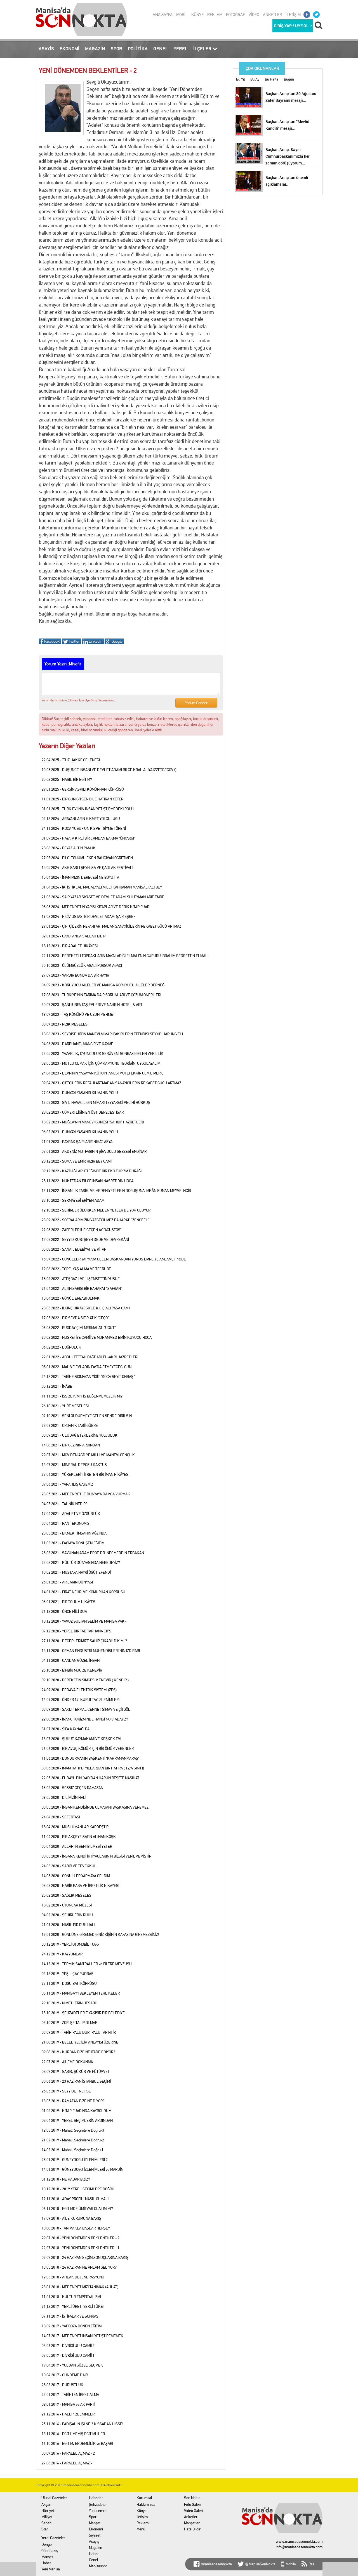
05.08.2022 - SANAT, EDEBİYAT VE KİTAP (74, 1249)
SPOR (116, 49)
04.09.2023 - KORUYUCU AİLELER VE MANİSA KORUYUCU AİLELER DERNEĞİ (103, 985)
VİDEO (254, 15)
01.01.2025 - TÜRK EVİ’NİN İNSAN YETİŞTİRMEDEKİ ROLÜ (88, 809)
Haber (46, 2563)
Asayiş (94, 2541)
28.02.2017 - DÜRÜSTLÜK (63, 2385)
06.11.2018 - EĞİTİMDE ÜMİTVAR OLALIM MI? (77, 2209)
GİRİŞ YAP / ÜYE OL (292, 26)
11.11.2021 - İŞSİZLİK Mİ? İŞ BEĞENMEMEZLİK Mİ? (82, 1396)
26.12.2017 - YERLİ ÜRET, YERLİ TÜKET (73, 2306)
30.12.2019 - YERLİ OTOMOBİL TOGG (70, 1944)
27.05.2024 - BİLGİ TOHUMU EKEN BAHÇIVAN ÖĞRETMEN (87, 858)
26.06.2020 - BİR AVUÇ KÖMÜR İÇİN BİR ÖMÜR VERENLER (88, 1748)
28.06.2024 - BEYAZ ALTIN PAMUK (69, 848)
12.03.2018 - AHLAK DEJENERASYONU (73, 2277)
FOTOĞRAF (235, 15)
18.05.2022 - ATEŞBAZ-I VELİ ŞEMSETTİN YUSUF (81, 1279)
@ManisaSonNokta (260, 2564)
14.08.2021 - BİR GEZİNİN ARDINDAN (71, 1445)
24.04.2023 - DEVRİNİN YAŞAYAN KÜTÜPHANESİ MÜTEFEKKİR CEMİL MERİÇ (103, 1073)
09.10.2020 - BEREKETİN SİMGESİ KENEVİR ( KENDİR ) (85, 1680)
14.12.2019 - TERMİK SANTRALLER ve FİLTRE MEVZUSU (87, 1964)
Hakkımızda (146, 2504)
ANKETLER (272, 15)
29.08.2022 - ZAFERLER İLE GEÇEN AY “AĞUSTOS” (82, 1230)
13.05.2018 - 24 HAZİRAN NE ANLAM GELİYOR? (79, 2267)
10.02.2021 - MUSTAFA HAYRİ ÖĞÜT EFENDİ (76, 1572)
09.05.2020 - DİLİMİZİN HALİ (64, 1797)
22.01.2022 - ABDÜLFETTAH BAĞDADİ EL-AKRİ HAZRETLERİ (90, 1357)
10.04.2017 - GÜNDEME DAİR (65, 2375)
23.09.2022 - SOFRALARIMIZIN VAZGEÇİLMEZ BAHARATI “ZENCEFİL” (96, 1220)
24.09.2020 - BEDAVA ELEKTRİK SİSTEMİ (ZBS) (79, 1690)
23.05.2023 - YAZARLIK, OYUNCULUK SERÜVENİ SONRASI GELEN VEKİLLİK (103, 1054)
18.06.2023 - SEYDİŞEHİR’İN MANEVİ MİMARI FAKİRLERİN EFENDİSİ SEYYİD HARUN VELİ (112, 1034)
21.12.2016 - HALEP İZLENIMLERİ (69, 2414)
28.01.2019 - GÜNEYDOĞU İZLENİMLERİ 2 (75, 2160)
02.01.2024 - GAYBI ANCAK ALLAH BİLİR (74, 936)
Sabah (46, 2523)
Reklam (143, 2523)
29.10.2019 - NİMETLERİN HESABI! (69, 2003)
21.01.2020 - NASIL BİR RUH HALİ (68, 1925)
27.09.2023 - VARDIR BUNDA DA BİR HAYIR (75, 975)
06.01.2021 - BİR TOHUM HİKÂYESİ (69, 1602)
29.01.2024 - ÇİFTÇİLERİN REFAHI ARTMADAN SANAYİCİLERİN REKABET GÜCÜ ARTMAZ (111, 926)
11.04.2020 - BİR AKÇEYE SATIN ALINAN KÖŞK (79, 1837)
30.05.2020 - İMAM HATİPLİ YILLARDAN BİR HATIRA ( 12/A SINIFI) (93, 1768)
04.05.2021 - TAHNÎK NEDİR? (65, 1504)
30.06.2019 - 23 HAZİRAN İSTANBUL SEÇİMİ (76, 2081)
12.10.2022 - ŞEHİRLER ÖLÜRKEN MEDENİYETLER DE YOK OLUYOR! (96, 1210)
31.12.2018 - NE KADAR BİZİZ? (66, 2179)
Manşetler (192, 2523)
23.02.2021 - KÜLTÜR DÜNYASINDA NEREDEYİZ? (81, 1562)
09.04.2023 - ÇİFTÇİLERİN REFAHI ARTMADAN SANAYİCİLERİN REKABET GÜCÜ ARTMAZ (111, 1083)
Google (117, 641)
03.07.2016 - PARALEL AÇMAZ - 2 (68, 2453)
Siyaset (95, 2535)
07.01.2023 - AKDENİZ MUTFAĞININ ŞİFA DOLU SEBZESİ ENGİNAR (94, 1151)
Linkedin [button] (95, 641)
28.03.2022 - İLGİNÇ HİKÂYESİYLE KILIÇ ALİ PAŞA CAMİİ (86, 1308)
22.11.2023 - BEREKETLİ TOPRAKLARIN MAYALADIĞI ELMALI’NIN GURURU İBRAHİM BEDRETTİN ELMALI (125, 956)
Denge (47, 2544)
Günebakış (50, 2551)
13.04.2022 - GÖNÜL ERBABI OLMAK (71, 1298)
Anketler (191, 2517)
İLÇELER (203, 49)
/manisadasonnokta (216, 2564)
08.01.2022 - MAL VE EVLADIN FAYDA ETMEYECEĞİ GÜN (87, 1367)
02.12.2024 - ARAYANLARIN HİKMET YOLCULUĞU (81, 819)
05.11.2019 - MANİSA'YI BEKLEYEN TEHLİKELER (81, 1993)
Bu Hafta (272, 79)
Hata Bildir (192, 2529)
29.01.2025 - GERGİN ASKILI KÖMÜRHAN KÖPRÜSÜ (83, 789)
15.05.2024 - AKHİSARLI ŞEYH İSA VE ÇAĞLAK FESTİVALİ (87, 868)
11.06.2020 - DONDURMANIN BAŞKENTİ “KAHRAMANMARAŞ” (90, 1758)
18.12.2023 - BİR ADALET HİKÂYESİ (70, 946)
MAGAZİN (95, 49)
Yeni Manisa (51, 2569)
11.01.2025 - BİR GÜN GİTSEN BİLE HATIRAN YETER (83, 799)
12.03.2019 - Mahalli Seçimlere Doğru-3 (73, 2130)
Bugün (289, 79)
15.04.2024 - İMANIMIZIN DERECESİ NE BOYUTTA (80, 877)
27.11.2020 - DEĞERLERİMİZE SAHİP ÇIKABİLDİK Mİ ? (84, 1641)
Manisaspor (98, 2566)
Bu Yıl (240, 79)
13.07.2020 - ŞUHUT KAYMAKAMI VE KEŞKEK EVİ (81, 1739)
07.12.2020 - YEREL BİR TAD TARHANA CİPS (76, 1631)
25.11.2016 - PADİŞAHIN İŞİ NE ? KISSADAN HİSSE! (82, 2424)
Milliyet (47, 2517)
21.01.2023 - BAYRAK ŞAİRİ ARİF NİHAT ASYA (77, 1142)
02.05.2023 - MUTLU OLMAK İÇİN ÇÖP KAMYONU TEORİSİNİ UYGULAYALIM (101, 1063)
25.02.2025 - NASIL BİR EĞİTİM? (67, 779)
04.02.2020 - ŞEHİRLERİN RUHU (67, 1915)
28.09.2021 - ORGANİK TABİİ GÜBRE (70, 1425)
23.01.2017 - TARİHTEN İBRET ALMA (70, 2394)
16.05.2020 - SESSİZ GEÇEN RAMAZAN (72, 1788)
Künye (142, 2511)
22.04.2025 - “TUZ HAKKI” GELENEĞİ (71, 760)
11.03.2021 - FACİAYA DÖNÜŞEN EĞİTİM (73, 1543)
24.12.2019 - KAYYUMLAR (62, 1954)
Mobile (291, 2564)
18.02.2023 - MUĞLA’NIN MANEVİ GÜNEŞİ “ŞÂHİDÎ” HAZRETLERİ (93, 1122)
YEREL (181, 49)
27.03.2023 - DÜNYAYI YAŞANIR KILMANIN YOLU (80, 1093)
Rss (311, 2564)
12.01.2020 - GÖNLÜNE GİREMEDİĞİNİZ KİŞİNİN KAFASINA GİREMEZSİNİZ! (100, 1934)
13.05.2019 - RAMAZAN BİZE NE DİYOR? (73, 2101)
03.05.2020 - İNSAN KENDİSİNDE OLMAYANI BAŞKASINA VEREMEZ (95, 1807)
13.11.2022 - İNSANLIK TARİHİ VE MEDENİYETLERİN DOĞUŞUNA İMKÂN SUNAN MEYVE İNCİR (116, 1191)
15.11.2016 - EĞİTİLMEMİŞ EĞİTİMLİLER (73, 2434)
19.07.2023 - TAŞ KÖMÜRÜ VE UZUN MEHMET (78, 1014)
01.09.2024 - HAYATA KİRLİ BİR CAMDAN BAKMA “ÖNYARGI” (88, 838)
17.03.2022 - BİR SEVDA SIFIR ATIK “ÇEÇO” (75, 1318)
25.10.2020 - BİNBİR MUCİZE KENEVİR (72, 1670)
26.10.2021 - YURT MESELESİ (65, 1406)
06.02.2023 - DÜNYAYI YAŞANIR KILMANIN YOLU (80, 1132)
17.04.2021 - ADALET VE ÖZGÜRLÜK (71, 1514)
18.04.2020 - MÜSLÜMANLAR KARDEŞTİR (75, 1827)
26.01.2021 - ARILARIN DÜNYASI (67, 1582)
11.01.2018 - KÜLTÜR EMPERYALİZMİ (71, 2297)
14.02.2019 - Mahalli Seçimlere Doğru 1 (73, 2150)
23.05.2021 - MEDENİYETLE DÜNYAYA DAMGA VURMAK (86, 1494)
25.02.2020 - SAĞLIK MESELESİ (67, 1895)
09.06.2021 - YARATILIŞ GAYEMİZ (67, 1484)
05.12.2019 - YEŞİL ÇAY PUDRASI (68, 1974)
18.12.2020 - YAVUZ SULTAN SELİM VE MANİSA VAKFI (84, 1621)
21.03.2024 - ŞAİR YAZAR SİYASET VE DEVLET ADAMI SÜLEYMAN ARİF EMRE (103, 897)
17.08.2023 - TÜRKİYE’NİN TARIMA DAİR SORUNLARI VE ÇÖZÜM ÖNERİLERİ (101, 995)
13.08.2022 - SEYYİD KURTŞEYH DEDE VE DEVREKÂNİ (85, 1239)
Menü (141, 2529)
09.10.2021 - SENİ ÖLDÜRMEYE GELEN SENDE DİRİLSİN (87, 1416)
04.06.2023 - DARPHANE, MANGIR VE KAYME (77, 1044)
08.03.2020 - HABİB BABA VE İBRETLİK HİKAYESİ (80, 1886)
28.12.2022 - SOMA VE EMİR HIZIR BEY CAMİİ (77, 1161)
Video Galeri (194, 2511)
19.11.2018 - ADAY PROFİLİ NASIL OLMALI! (76, 2199)
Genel (93, 2560)
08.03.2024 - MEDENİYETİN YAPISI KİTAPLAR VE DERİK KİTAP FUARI (96, 907)
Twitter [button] (74, 641)
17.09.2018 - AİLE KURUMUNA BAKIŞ (71, 2218)
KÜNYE (197, 15)
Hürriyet (48, 2511)
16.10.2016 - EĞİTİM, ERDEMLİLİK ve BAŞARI (77, 2443)
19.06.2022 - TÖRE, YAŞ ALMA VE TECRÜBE (76, 1269)
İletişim (142, 2517)
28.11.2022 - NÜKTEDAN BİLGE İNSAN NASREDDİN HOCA (88, 1181)
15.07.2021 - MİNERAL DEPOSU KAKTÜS (74, 1465)
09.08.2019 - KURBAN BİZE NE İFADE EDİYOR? (78, 2052)
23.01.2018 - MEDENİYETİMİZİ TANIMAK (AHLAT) (80, 2287)
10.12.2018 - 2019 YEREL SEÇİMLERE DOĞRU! (78, 2189)
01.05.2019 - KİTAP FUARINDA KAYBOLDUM (76, 2111)
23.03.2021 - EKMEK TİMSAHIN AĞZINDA (74, 1533)
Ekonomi (96, 2529)
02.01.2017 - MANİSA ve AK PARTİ (68, 2404)
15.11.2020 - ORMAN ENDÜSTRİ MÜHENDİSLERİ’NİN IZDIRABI (91, 1651)
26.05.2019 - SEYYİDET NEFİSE (66, 2091)
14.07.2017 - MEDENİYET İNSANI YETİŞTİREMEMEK (83, 2336)
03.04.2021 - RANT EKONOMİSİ (66, 1523)
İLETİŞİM (293, 15)
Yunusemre (98, 2511)
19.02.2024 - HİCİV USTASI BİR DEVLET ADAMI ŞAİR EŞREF (89, 916)
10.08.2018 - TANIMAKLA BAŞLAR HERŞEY (76, 2228)
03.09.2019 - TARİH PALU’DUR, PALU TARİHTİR (79, 2032)
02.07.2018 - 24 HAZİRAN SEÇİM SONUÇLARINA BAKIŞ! (85, 2257)
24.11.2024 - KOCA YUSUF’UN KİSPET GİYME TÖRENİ (84, 828)
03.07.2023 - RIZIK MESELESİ (65, 1024)
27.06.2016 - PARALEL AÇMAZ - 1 (68, 2463)
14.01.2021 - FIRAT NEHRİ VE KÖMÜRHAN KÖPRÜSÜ (83, 1592)
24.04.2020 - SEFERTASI (61, 1817)
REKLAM (215, 15)
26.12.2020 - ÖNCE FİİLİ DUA (64, 1611)
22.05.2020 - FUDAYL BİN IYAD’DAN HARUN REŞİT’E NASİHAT (90, 1778)
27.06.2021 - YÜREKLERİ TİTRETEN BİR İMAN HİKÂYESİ (85, 1474)
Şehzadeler (98, 2504)
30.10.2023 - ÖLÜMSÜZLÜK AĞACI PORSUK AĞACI (82, 965)
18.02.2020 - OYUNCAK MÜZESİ (67, 1905)
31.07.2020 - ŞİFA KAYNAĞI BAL (67, 1729)
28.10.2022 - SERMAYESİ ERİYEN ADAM (73, 1200)
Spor (93, 2517)
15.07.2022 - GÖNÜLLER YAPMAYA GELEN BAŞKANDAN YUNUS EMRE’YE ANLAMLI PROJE (114, 1259)
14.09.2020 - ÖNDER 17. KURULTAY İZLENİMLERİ (81, 1700)
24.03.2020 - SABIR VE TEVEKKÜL (69, 1866)
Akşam (47, 2504)
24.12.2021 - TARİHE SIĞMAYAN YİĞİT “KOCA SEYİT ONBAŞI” (89, 1377)
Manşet (47, 2557)
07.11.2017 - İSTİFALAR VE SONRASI (70, 2316)
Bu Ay (255, 79)
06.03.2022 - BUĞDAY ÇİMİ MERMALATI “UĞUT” (79, 1328)
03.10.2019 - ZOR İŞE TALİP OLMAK (70, 2023)
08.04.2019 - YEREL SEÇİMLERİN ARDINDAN (77, 2120)
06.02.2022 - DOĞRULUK (61, 1347)
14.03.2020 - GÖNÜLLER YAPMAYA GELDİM (76, 1876)
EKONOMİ (70, 49)
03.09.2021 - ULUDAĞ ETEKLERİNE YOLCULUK (80, 1435)
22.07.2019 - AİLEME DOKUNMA (67, 2062)
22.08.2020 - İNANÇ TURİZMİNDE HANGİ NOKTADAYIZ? (85, 1719)
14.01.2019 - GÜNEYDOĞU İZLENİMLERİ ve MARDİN (83, 2169)
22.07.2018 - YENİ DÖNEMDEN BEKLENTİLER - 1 (81, 2248)
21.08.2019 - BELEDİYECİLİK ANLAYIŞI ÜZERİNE (80, 2042)
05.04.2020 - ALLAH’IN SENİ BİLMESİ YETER (77, 1846)
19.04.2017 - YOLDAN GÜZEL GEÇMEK (72, 2365)
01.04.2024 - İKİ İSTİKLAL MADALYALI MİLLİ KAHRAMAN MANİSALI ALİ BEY (102, 887)
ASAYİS (46, 49)
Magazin (96, 2547)
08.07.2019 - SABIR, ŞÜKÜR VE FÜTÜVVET (76, 2071)
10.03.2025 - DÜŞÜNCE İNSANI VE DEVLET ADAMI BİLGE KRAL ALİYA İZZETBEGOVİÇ (109, 770)
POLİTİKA (138, 49)
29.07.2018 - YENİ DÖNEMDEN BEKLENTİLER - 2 (81, 2238)
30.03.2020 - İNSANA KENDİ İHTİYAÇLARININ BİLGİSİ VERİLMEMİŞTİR (96, 1856)
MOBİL (182, 15)
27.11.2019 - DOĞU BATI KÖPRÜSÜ (69, 1983)
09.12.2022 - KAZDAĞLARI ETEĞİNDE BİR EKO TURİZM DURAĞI (92, 1171)
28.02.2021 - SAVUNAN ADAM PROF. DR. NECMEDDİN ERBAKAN (93, 1553)
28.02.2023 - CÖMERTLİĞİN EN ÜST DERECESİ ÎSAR (83, 1112)
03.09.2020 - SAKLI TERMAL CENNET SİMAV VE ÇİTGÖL (86, 1709)
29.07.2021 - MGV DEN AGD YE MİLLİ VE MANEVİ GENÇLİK (88, 1455)
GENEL (161, 49)
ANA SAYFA (163, 15)
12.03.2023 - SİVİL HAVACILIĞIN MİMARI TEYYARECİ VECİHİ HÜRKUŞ (96, 1102)
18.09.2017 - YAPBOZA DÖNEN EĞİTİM (72, 2326)
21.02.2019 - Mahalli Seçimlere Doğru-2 (73, 2140)
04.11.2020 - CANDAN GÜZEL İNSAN (71, 1660)
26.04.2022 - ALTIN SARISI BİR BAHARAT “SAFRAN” (82, 1288)
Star (45, 2529)
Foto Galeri (193, 2504)
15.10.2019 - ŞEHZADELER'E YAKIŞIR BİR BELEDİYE (83, 2013)
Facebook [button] (51, 641)
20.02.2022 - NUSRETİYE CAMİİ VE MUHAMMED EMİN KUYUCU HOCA (97, 1337)
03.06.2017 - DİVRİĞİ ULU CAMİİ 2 (68, 2346)
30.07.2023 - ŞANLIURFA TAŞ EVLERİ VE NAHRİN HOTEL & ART (92, 1005)
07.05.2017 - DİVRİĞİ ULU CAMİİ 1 (68, 2355)
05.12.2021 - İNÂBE (57, 1386)
